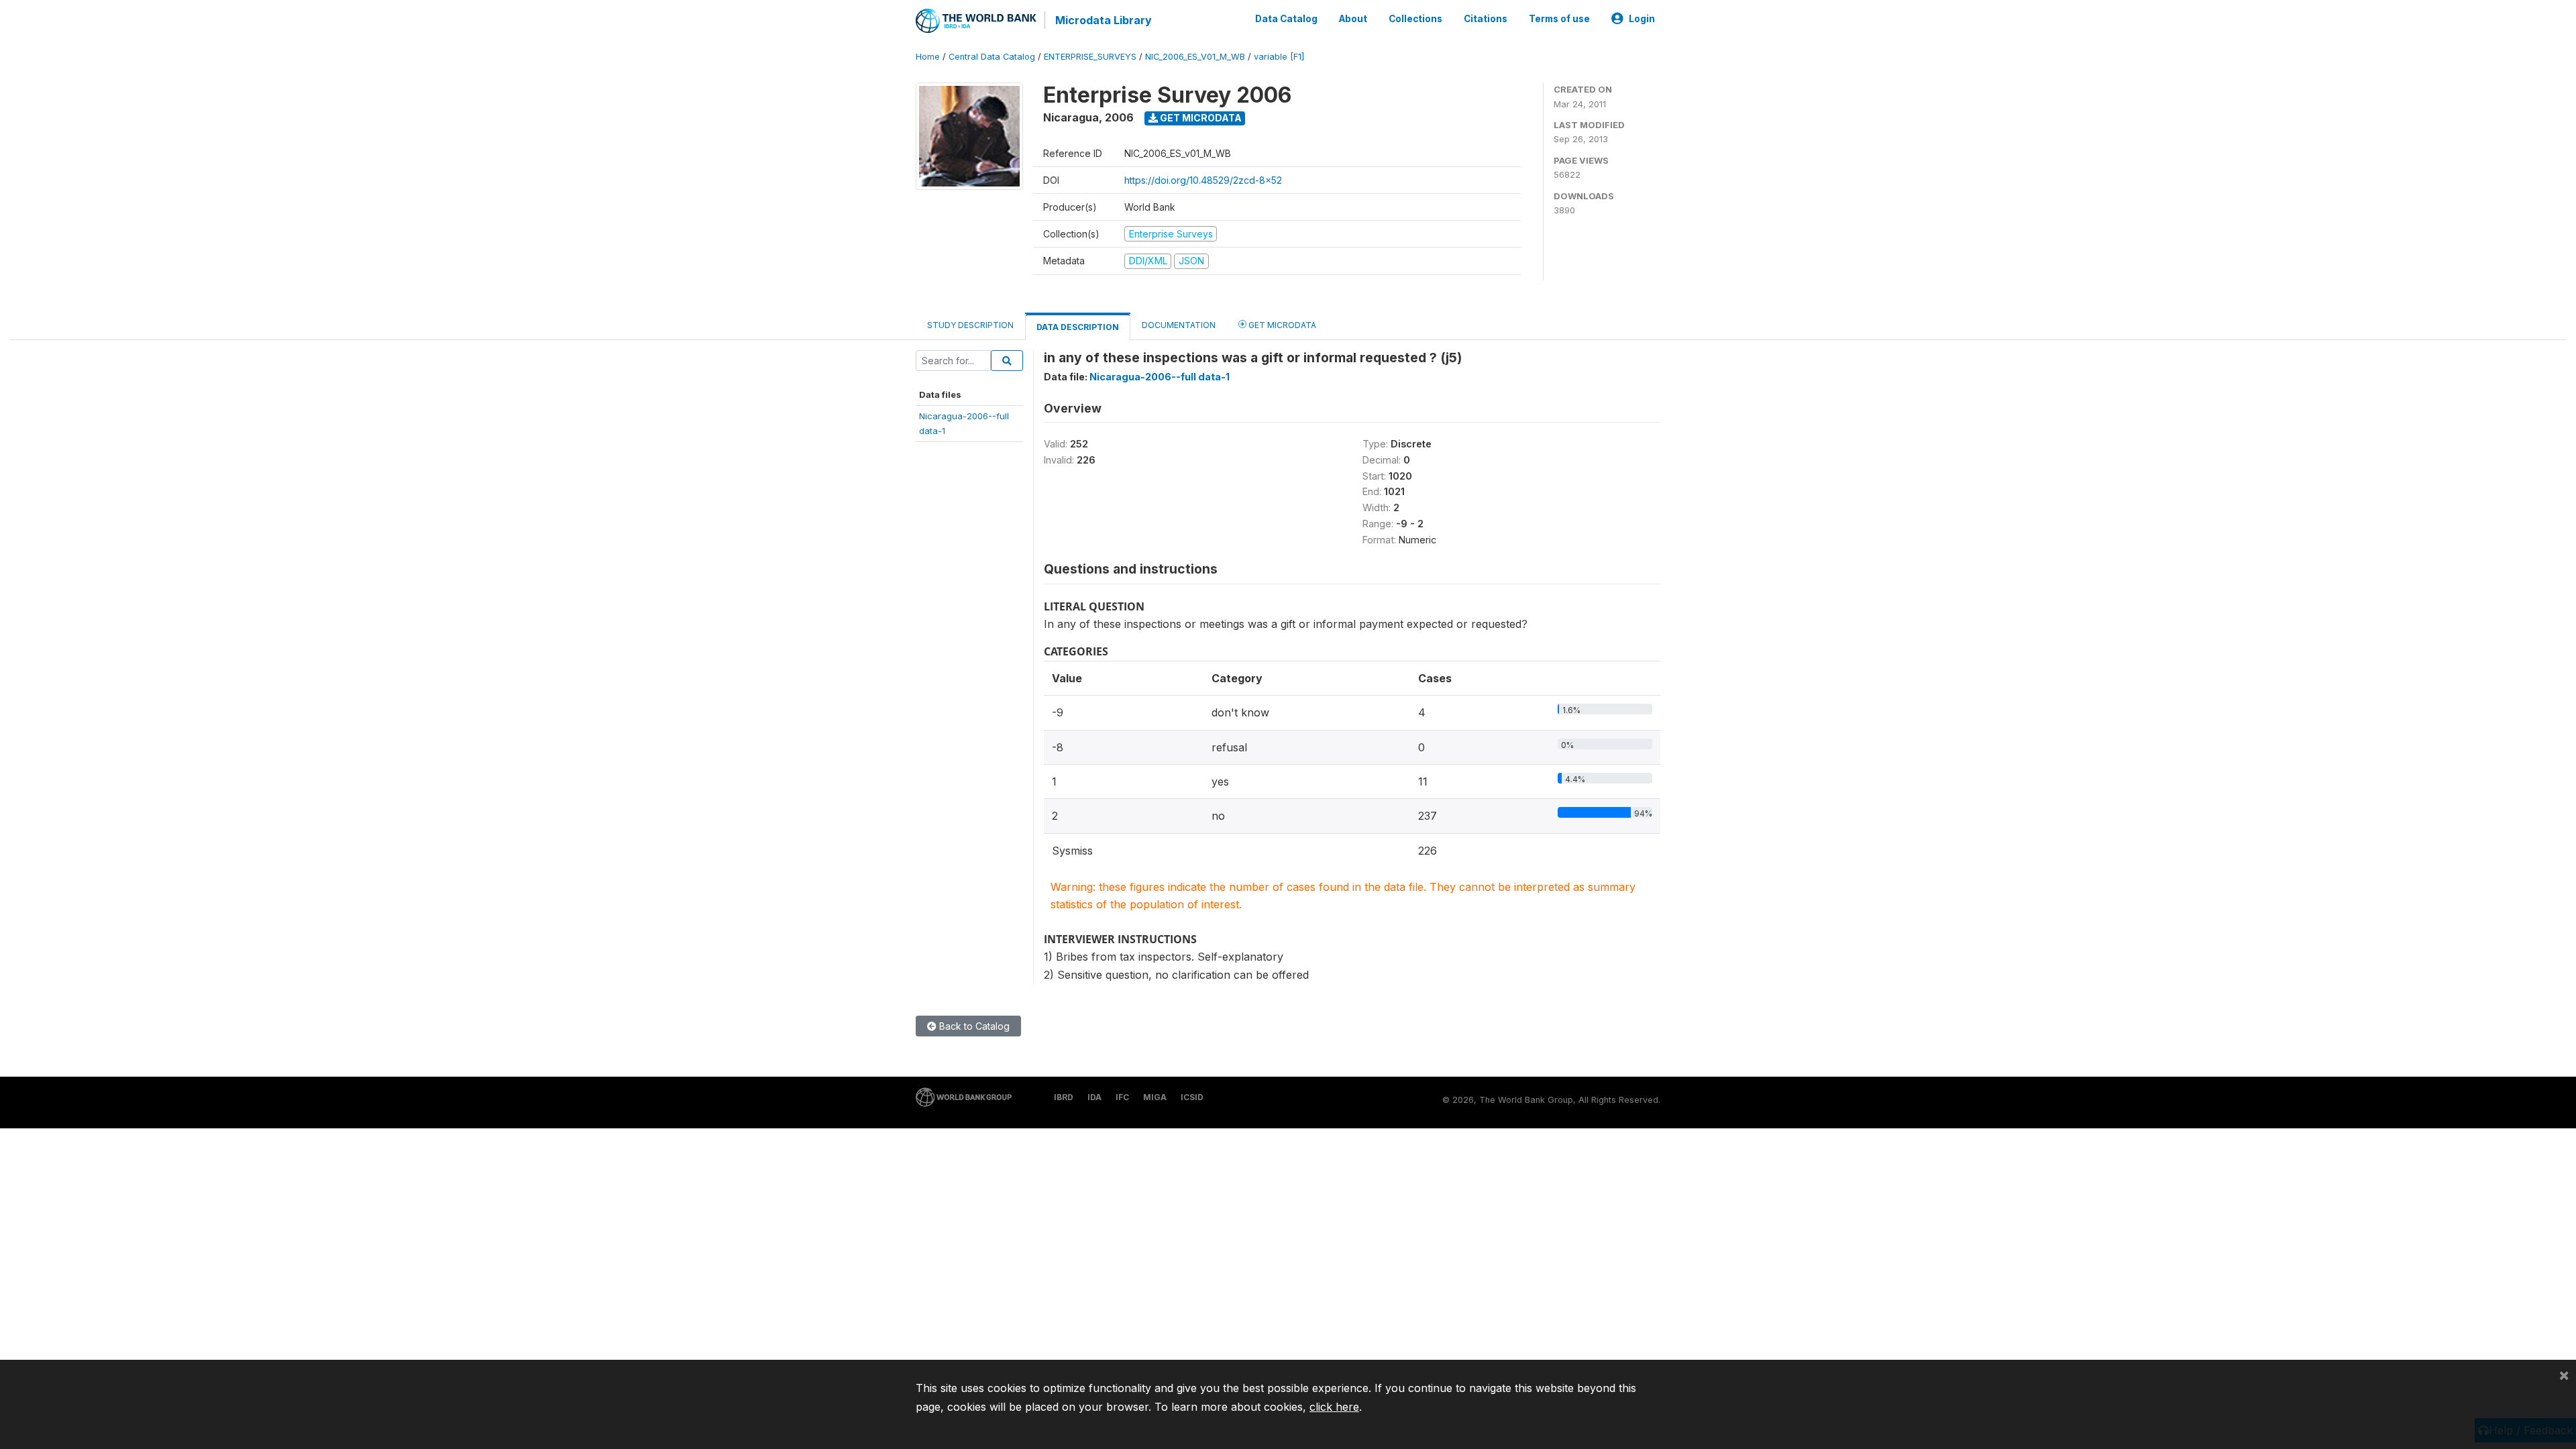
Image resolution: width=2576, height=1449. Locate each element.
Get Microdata (1200, 118)
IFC (1122, 1097)
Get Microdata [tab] (1281, 325)
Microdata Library (1104, 20)
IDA (1094, 1097)
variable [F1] (1279, 57)
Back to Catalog (973, 1026)
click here (1334, 1407)
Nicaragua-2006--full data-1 (1160, 377)
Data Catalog (1286, 19)
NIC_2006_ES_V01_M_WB (1195, 57)
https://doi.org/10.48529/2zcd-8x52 (1203, 180)
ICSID (1192, 1097)
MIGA (1155, 1097)
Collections (1415, 19)
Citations (1486, 19)
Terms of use (1559, 19)
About (1353, 19)
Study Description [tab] (970, 325)
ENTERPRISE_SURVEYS (1090, 57)
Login (1642, 19)
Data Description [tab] (1078, 327)
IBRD (1064, 1097)
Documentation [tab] (1179, 325)
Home (928, 57)
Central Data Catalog (992, 57)
